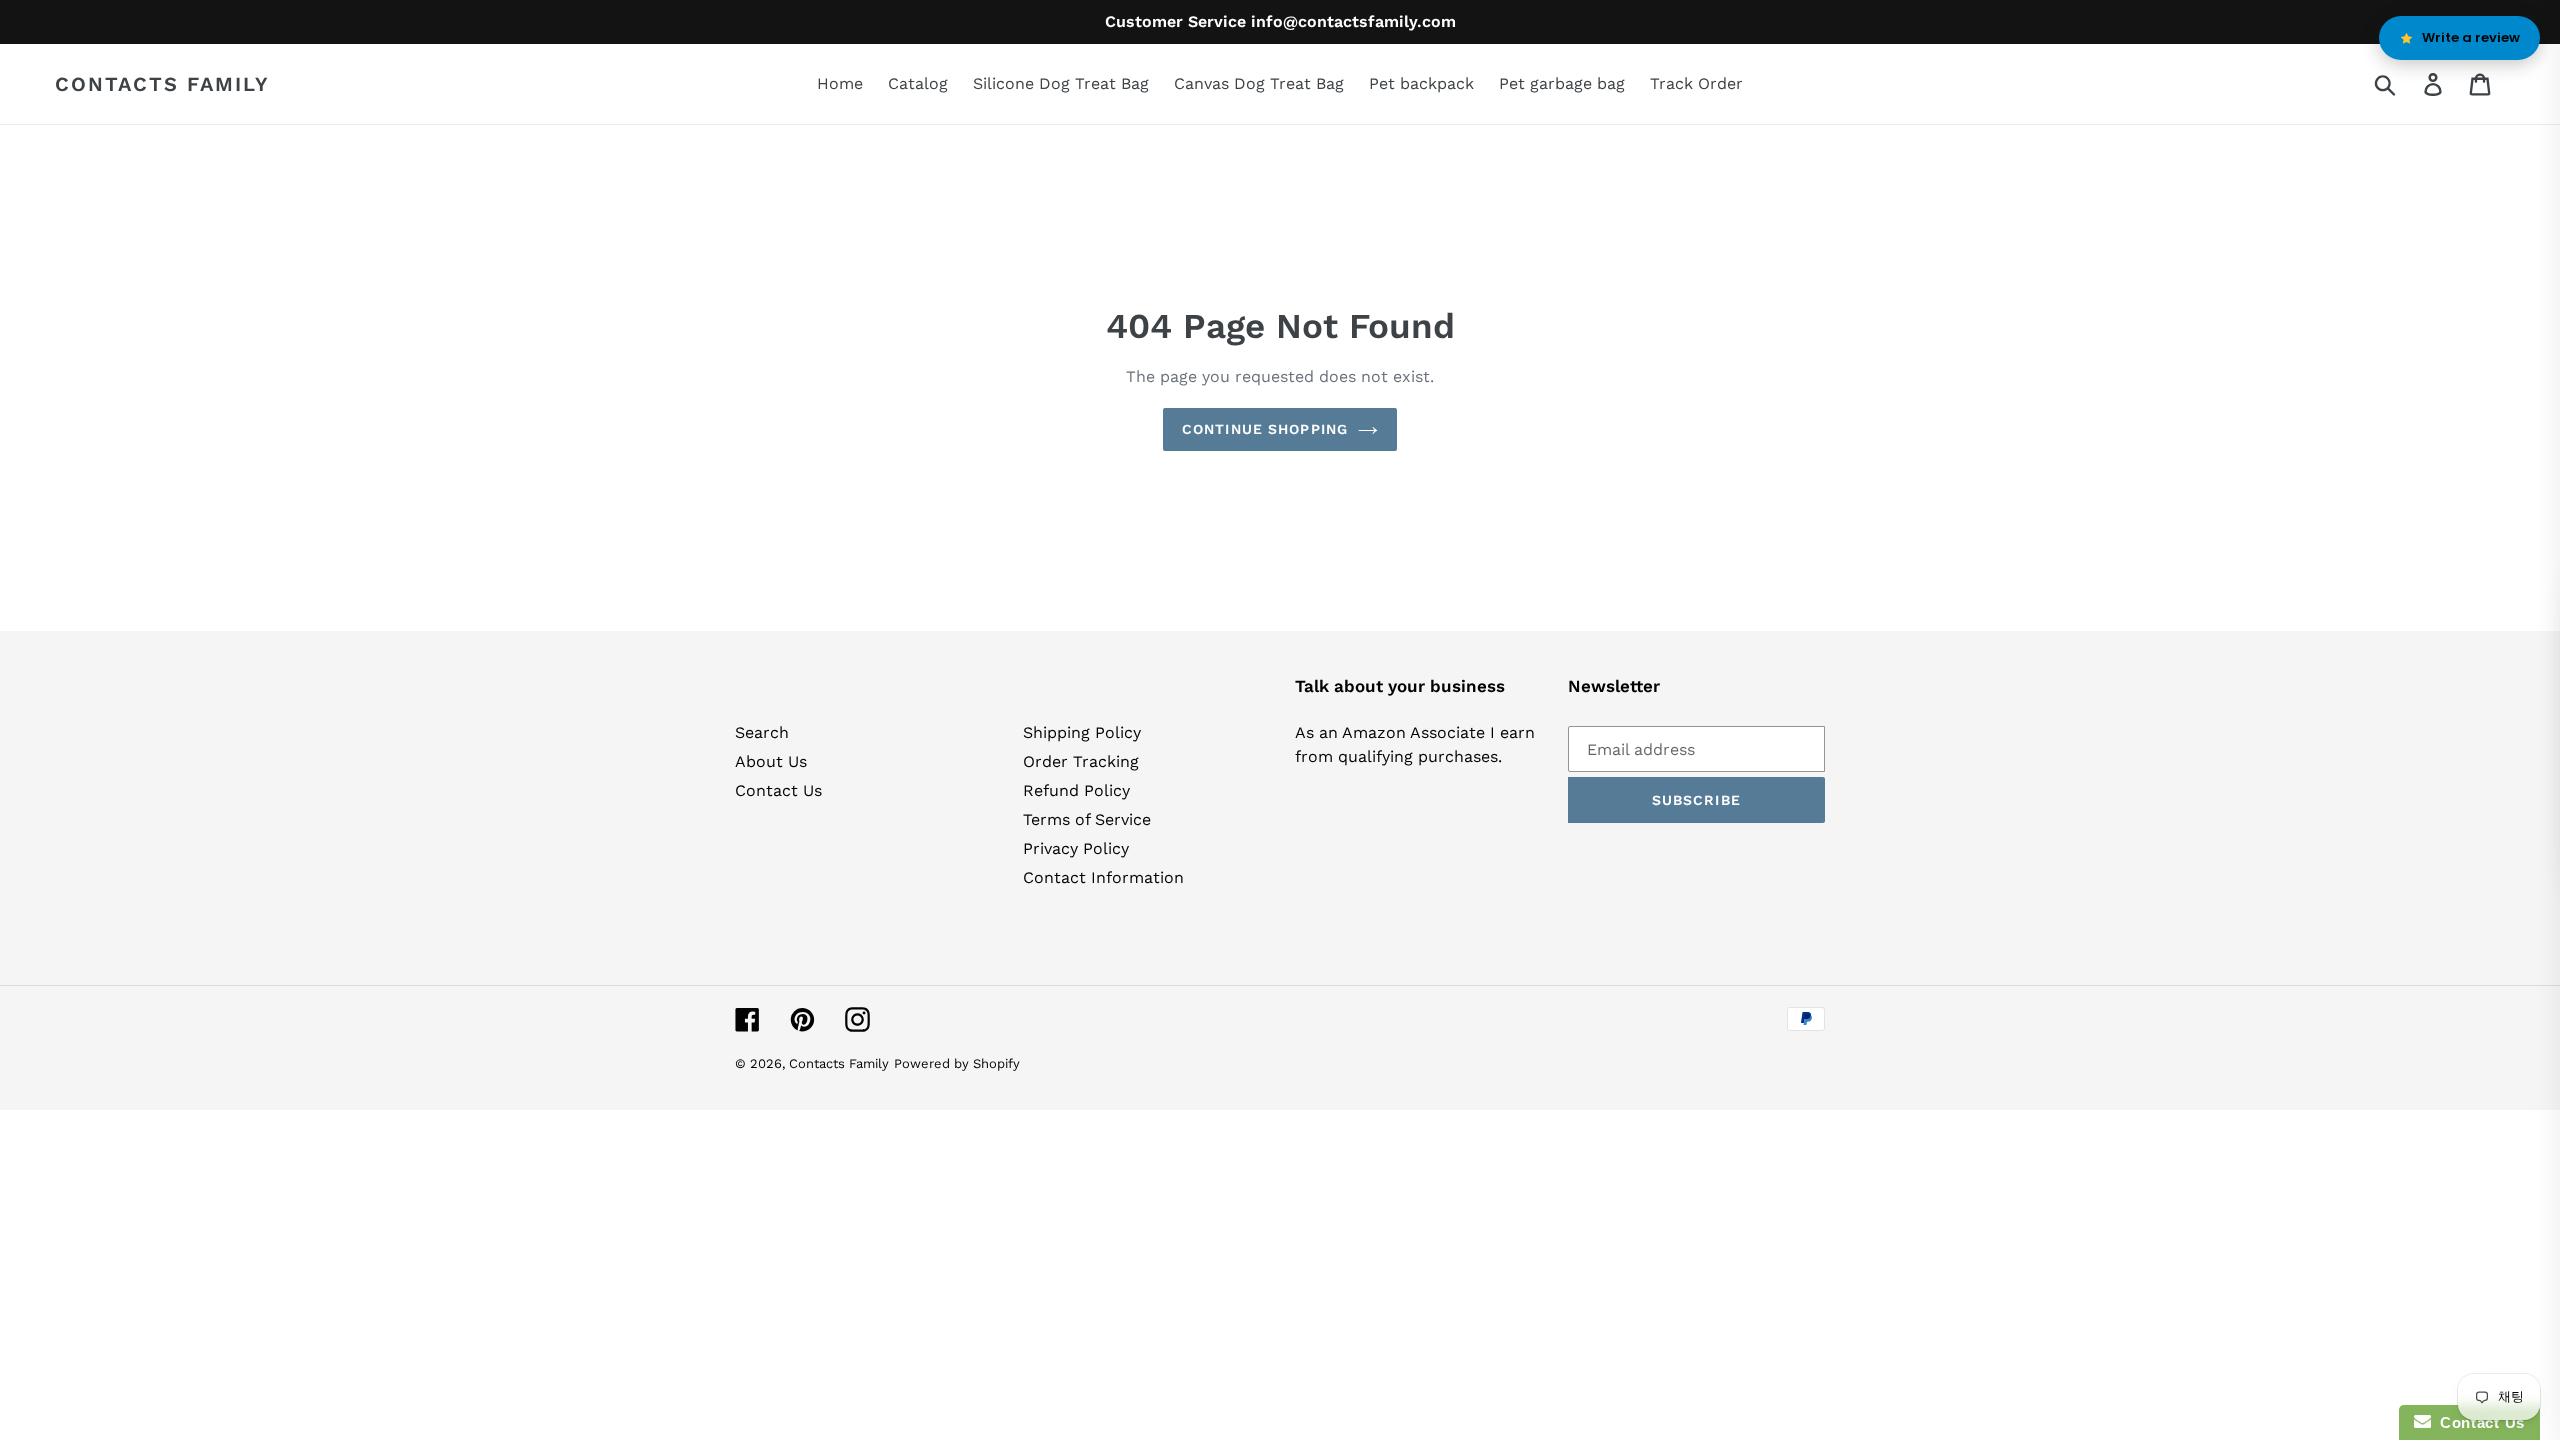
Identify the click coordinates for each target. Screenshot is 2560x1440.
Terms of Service (1087, 819)
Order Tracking (1081, 761)
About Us (771, 761)
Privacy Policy (1076, 848)
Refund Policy (1076, 790)
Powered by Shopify (957, 1063)
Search (762, 732)
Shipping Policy (1082, 732)
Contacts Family (162, 84)
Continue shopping (1265, 429)
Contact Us (778, 790)
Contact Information (1103, 877)
